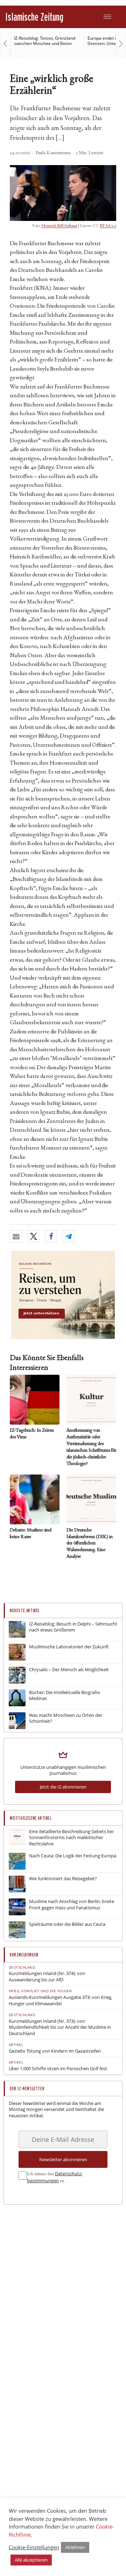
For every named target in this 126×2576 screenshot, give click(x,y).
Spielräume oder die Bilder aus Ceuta (67, 1924)
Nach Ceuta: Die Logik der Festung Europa (73, 1856)
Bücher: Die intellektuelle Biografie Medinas (64, 1696)
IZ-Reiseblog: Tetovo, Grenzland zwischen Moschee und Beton (45, 41)
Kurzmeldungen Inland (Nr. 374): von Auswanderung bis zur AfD (47, 1977)
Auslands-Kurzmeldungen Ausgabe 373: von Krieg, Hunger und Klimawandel (61, 2000)
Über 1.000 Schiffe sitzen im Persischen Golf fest (58, 2069)
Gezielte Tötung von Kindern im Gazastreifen (55, 2051)
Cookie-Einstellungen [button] (34, 2547)
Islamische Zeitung (34, 17)
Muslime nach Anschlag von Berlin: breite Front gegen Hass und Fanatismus (72, 1905)
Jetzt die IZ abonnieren (63, 1787)
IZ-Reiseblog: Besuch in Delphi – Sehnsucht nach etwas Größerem (73, 1627)
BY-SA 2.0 (108, 226)
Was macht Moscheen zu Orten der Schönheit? (66, 1718)
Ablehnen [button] (75, 2547)
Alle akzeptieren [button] (31, 2560)
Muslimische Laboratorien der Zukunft (69, 1647)
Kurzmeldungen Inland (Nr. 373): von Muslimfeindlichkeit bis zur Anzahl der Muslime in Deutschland (60, 2027)
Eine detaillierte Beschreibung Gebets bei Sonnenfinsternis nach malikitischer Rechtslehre (71, 1838)
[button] (16, 1236)
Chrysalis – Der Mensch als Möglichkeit (69, 1670)
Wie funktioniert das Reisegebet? (63, 1879)
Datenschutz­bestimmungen (55, 2177)
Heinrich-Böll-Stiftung (59, 226)
